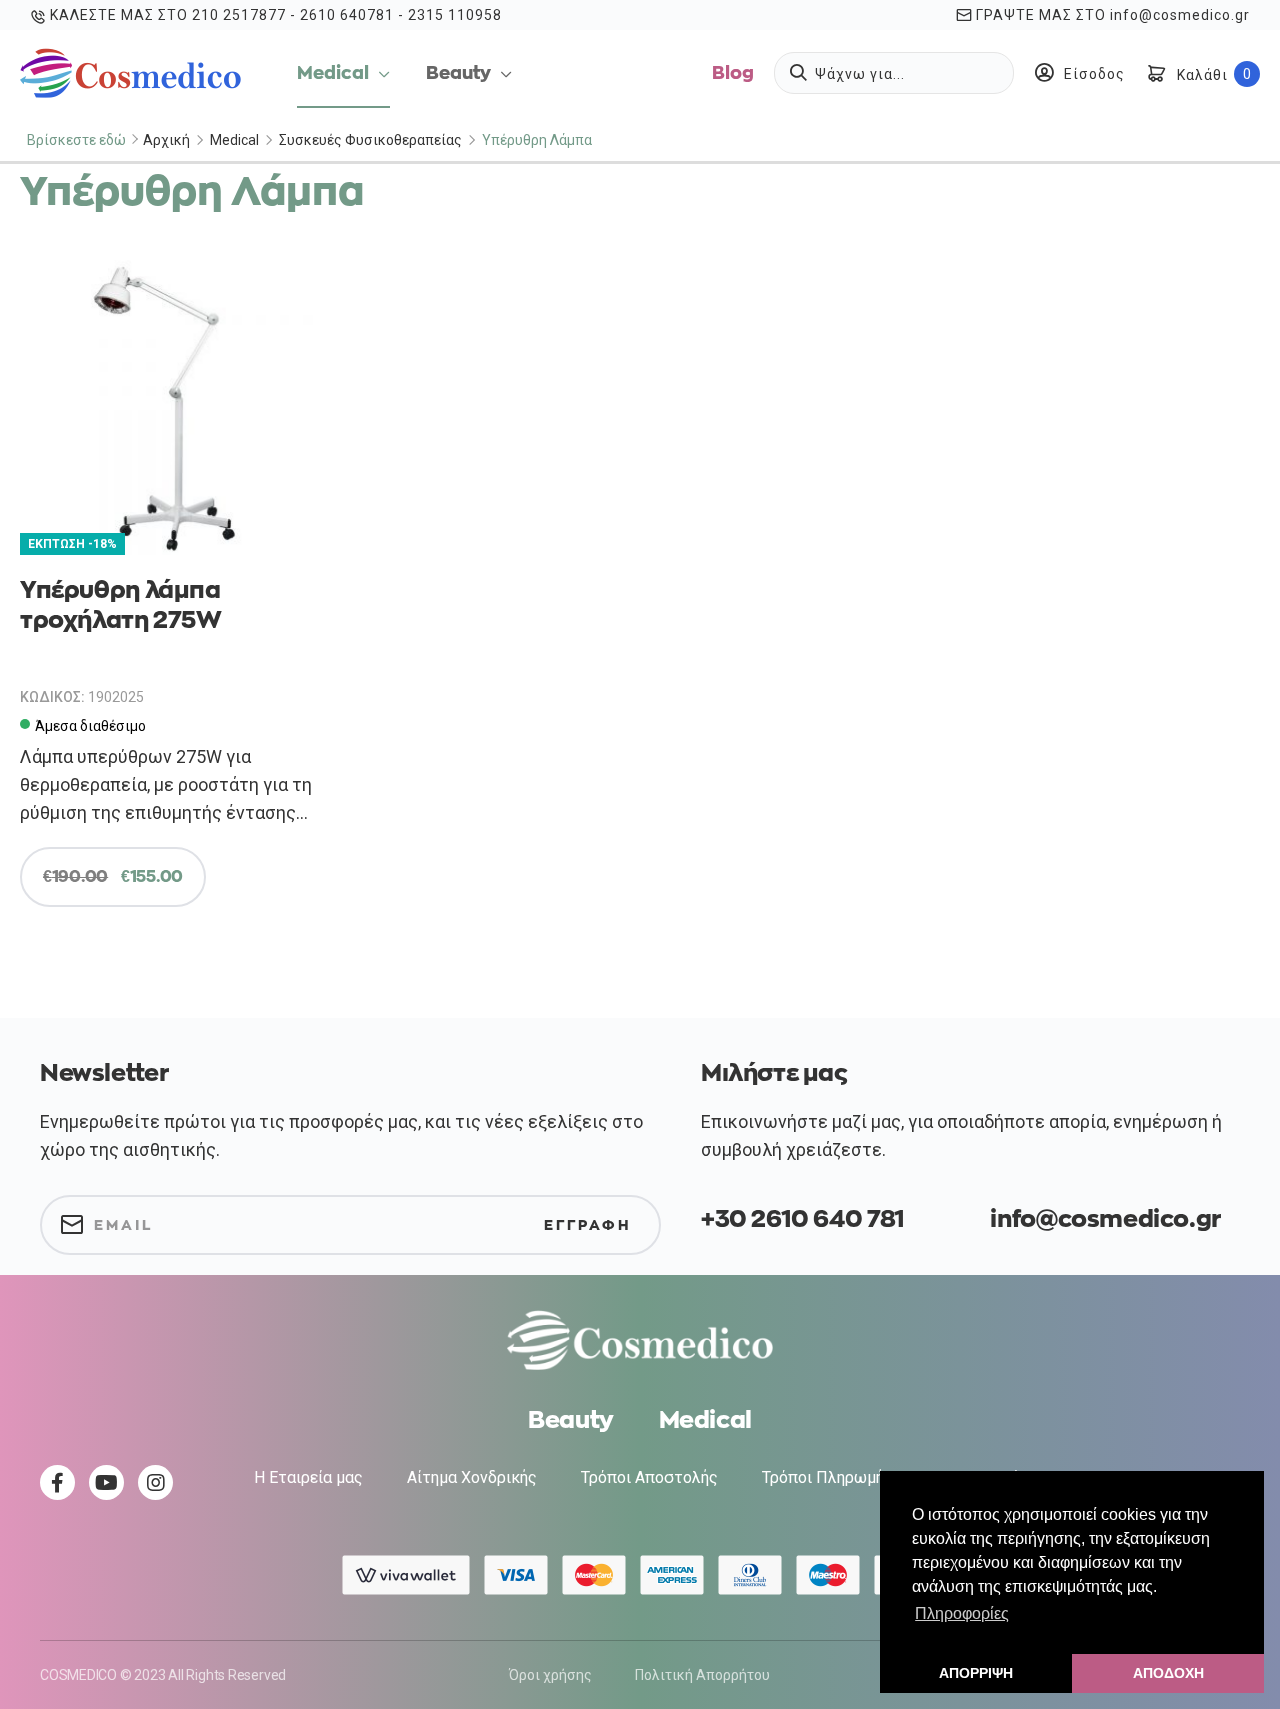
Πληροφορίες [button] (962, 1613)
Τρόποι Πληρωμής (827, 1477)
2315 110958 (455, 15)
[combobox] (894, 73)
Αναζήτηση (802, 72)
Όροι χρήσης (550, 1675)
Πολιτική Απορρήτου (702, 1675)
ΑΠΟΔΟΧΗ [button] (1168, 1673)
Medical (234, 140)
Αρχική (166, 140)
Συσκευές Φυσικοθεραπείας (370, 140)
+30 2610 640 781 (803, 1219)
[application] (379, 73)
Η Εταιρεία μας (308, 1477)
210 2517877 (239, 15)
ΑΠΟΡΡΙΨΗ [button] (976, 1673)
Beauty (571, 1420)
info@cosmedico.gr (1180, 15)
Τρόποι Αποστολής (649, 1477)
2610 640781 (347, 15)
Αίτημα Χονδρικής (472, 1477)
